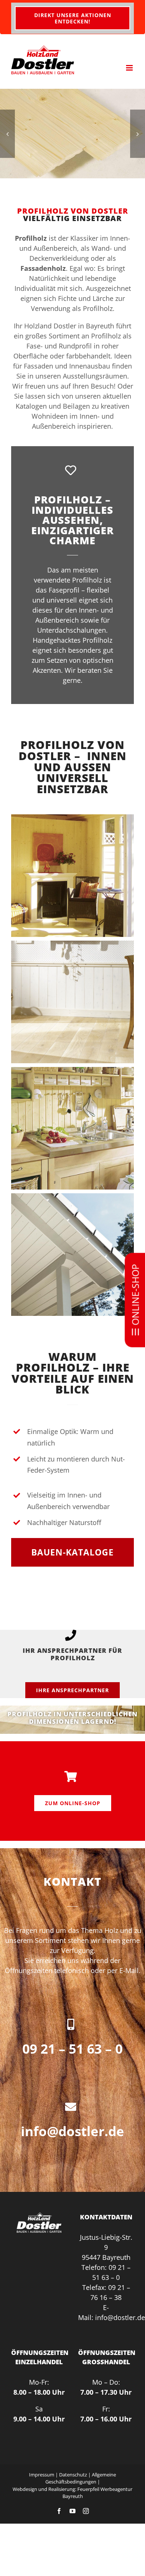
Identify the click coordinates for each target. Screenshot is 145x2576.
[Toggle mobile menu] (130, 68)
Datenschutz (73, 2474)
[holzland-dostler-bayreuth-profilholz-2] (72, 134)
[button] (7, 134)
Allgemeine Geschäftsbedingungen (81, 2478)
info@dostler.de (72, 2131)
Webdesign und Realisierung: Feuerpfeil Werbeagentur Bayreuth (72, 2492)
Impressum (42, 2474)
